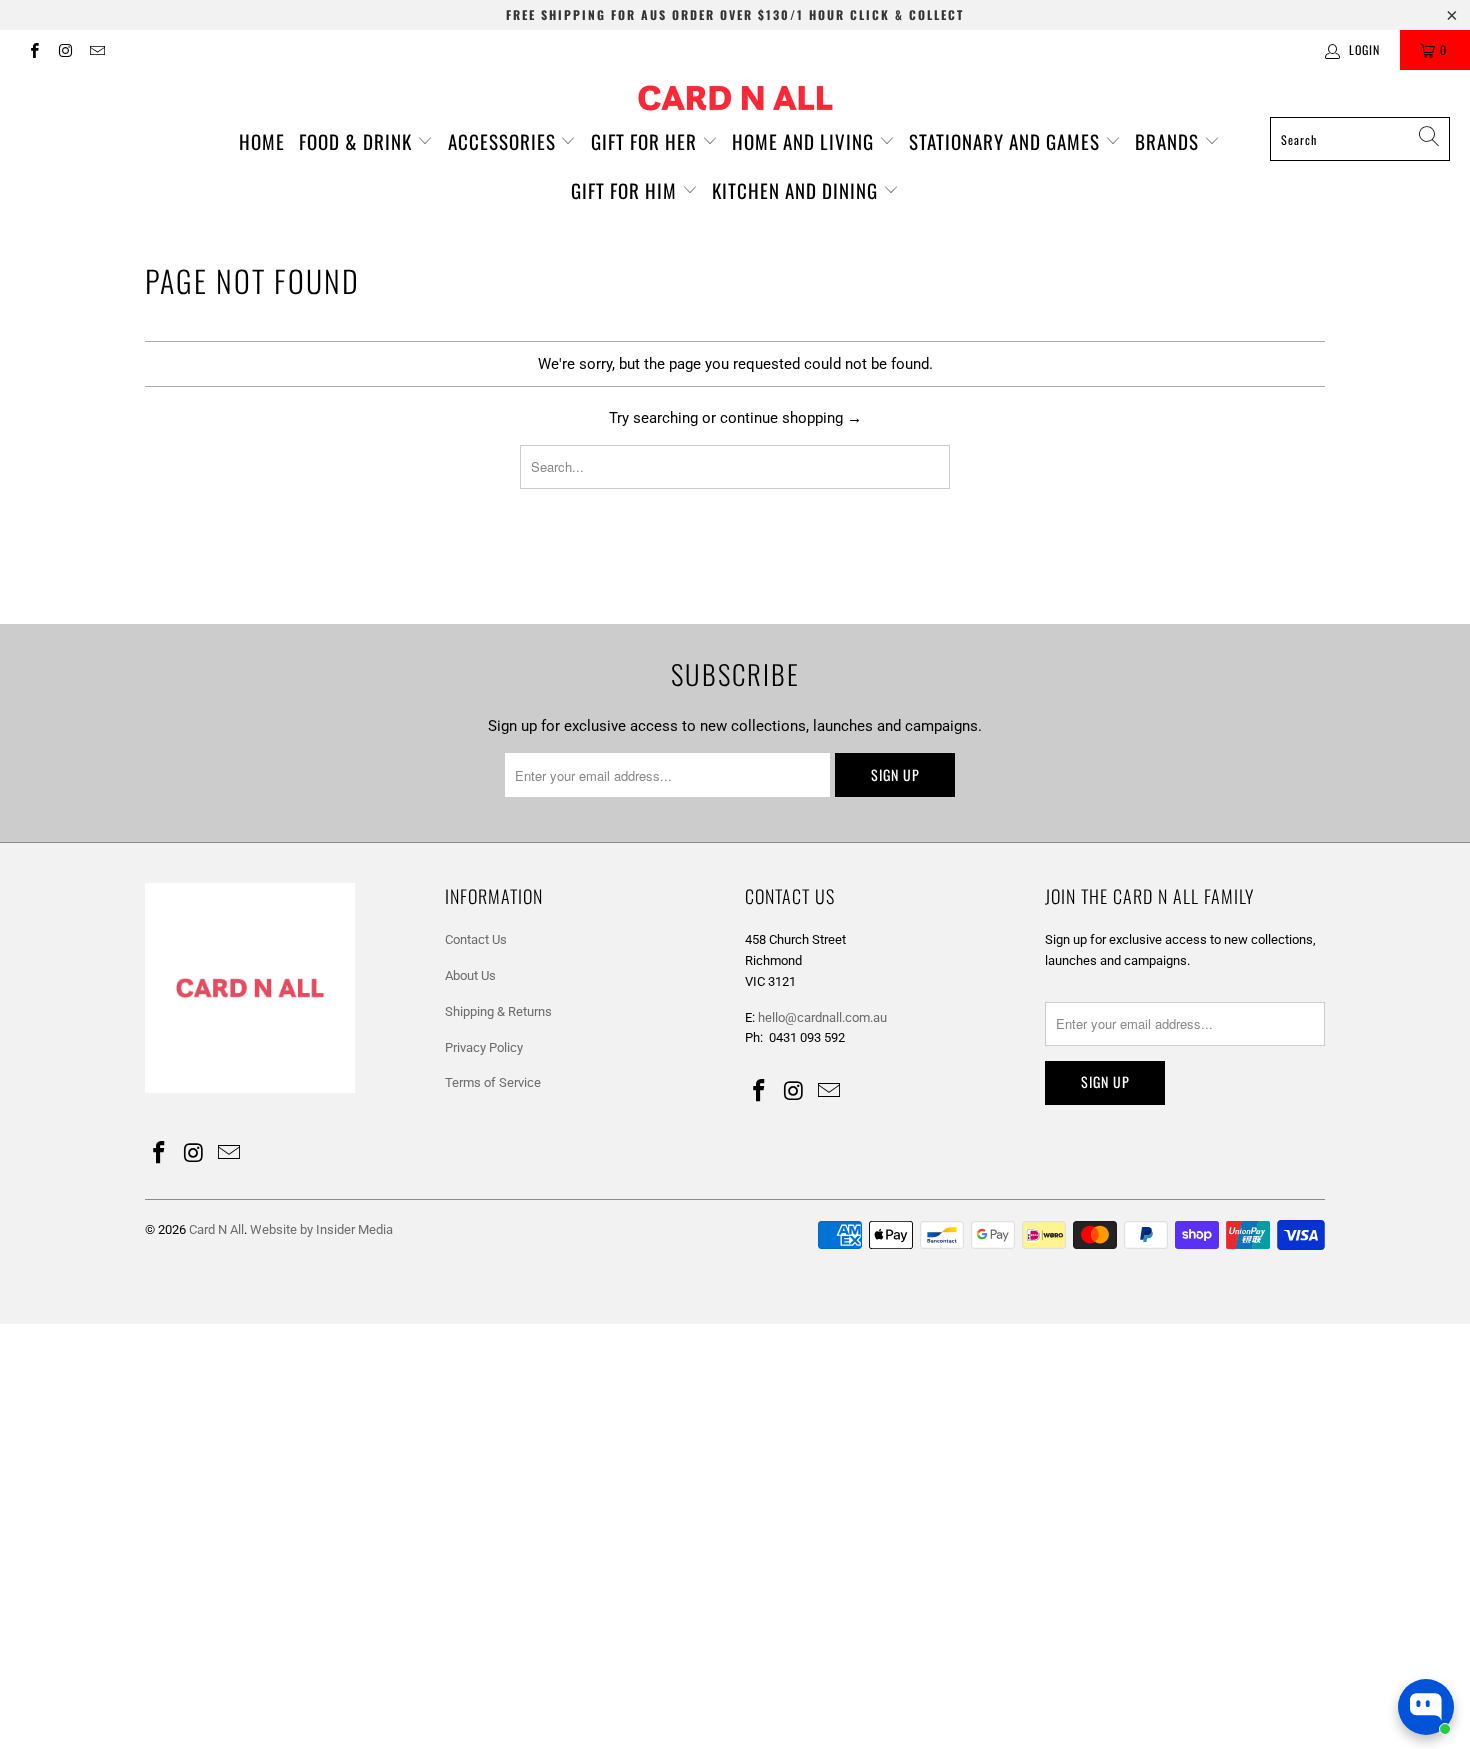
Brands (1169, 141)
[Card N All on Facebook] (33, 50)
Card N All (216, 1229)
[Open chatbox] (1426, 1707)
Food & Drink (358, 141)
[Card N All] (735, 98)
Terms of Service (493, 1082)
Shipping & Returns (498, 1011)
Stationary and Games (1007, 141)
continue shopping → (791, 418)
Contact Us (476, 939)
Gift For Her (646, 141)
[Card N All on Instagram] (64, 50)
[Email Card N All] (96, 50)
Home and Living (805, 141)
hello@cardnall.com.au (822, 1017)
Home (262, 141)
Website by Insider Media (321, 1229)
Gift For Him (626, 190)
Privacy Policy (484, 1047)
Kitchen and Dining (797, 190)
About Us (470, 975)
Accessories (504, 141)
